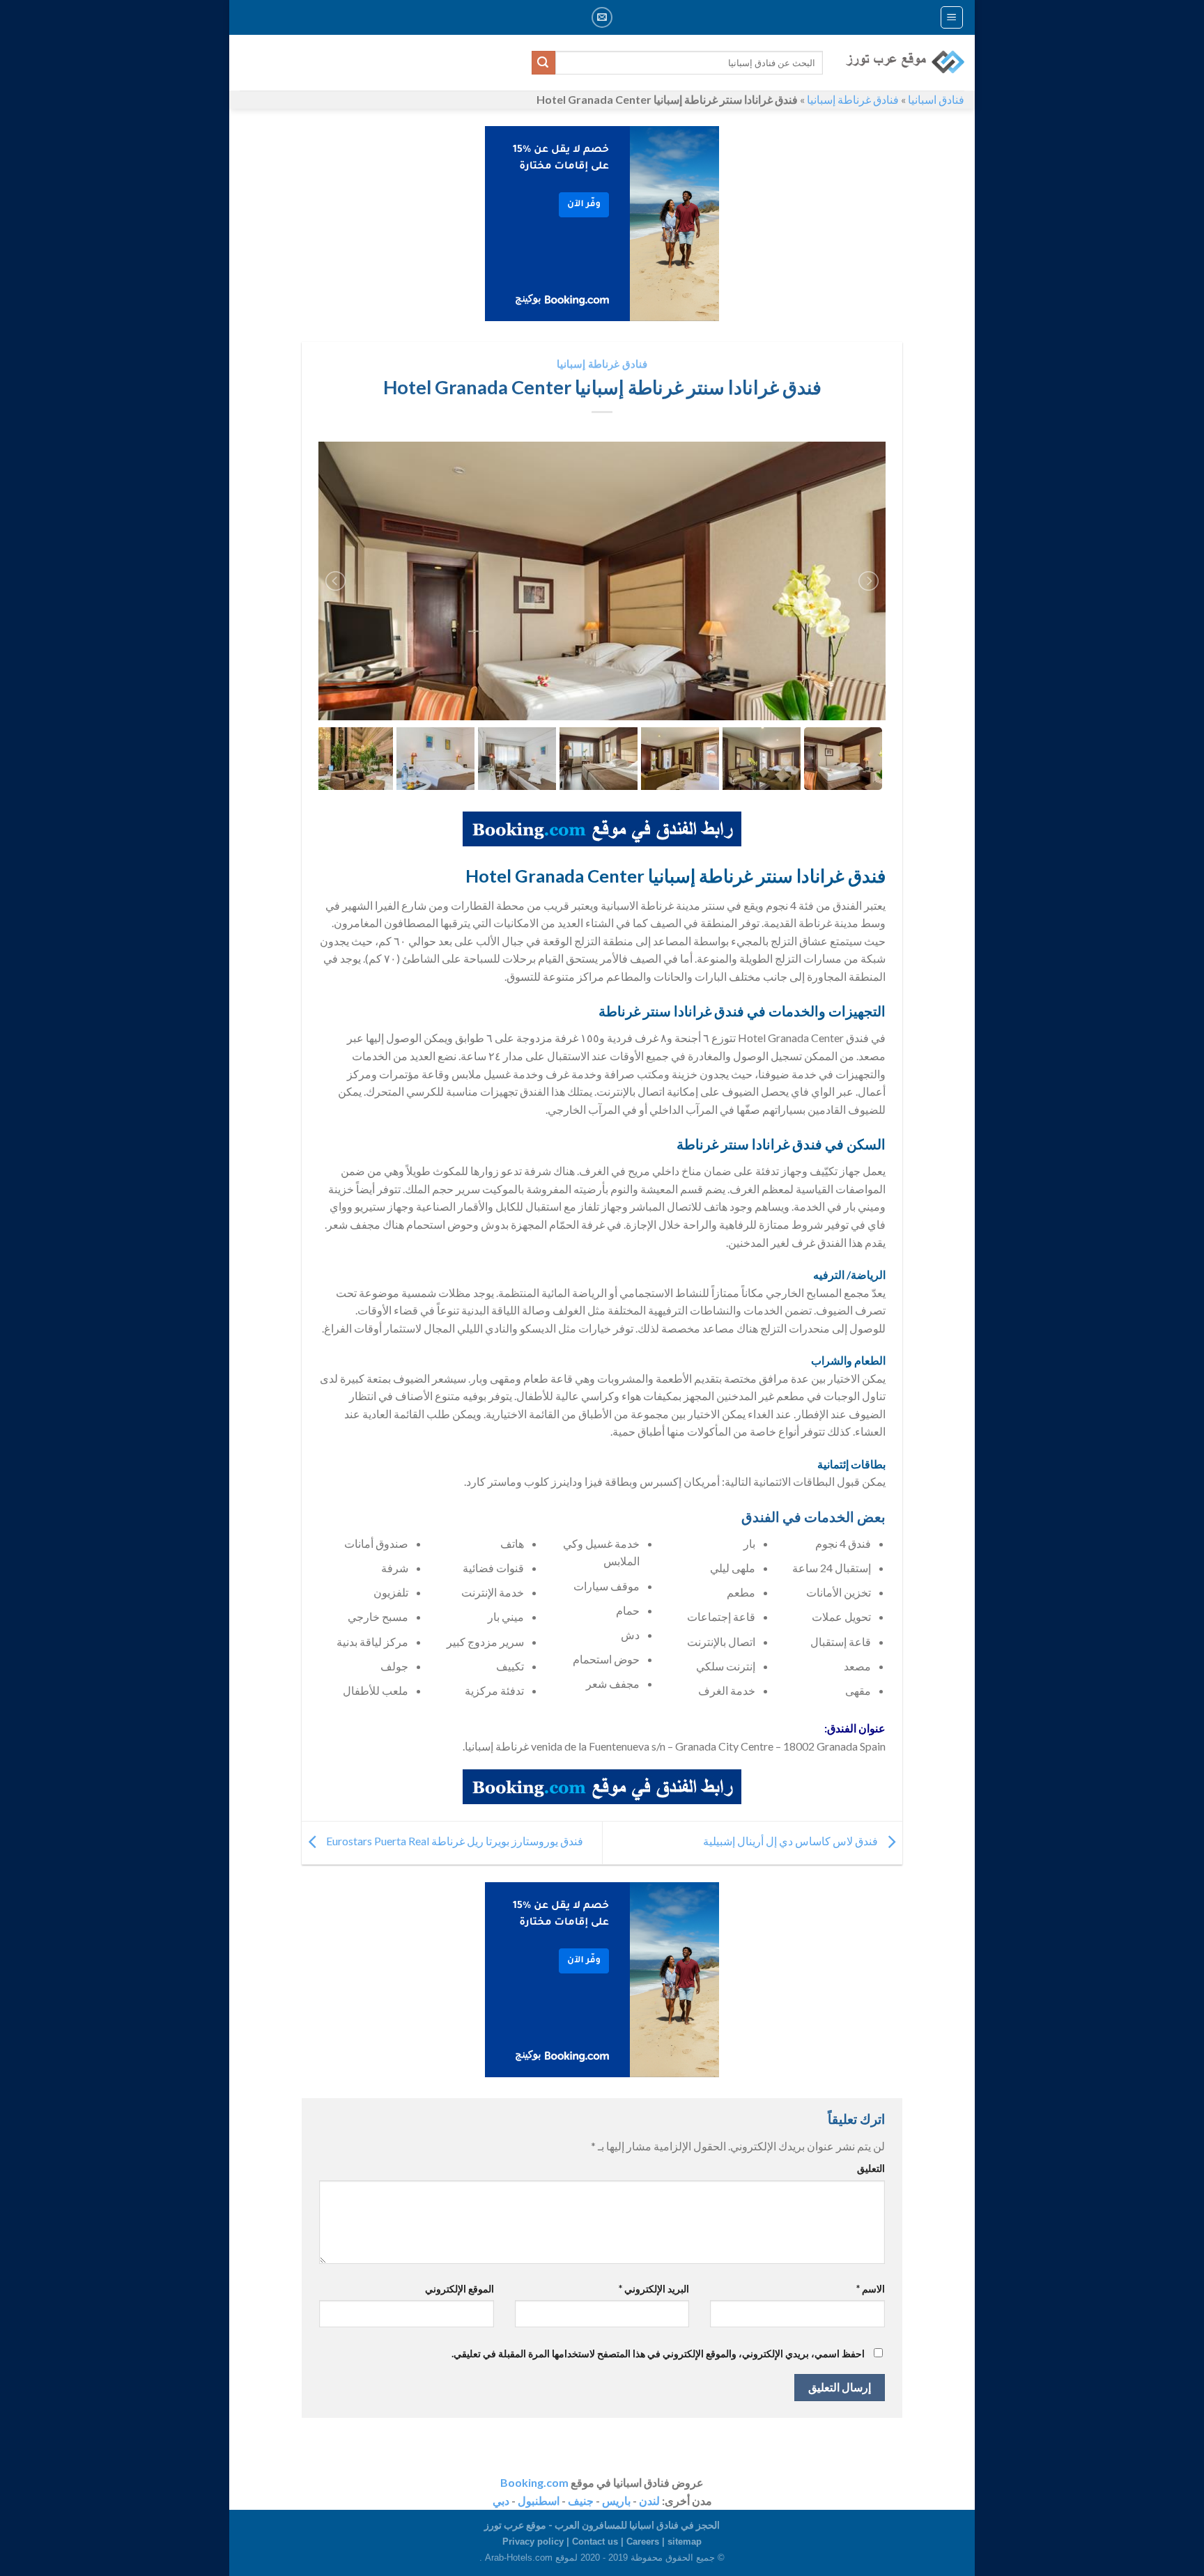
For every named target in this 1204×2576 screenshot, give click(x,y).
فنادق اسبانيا (936, 99)
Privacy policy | (537, 2542)
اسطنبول (539, 2500)
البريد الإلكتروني (654, 2289)
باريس (616, 2500)
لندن (649, 2500)
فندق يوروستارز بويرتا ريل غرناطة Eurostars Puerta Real (454, 1841)
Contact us (595, 2542)
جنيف (581, 2500)
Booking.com (534, 2482)
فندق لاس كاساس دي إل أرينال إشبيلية (792, 1841)
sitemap (685, 2542)
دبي (501, 2500)
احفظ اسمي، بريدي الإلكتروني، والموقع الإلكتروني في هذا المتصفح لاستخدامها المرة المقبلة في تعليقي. (658, 2353)
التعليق (871, 2168)
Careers (643, 2542)
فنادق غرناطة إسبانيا (853, 99)
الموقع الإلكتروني (460, 2289)
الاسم (871, 2289)
